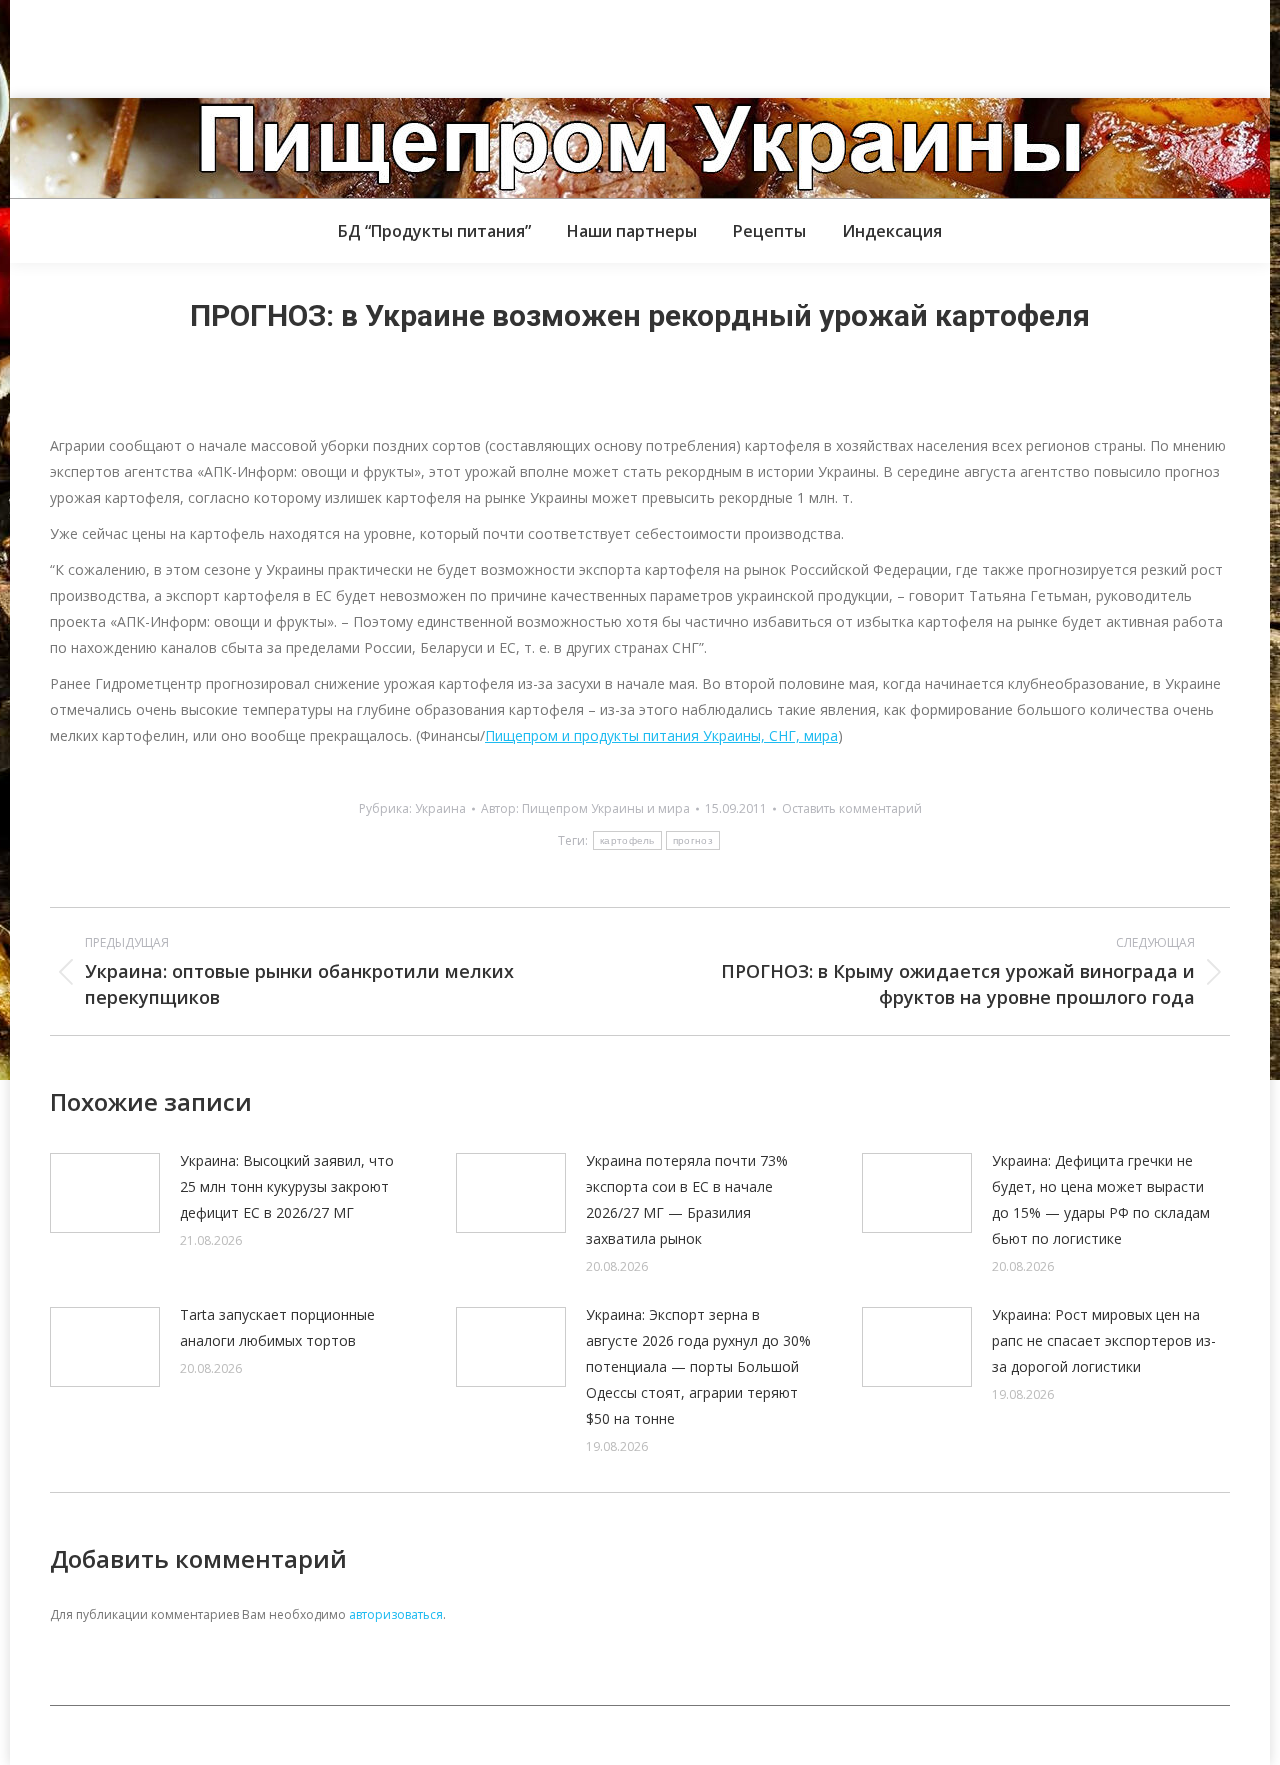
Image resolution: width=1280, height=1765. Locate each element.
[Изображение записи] (105, 1193)
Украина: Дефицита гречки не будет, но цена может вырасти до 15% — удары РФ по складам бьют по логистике (1101, 1199)
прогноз (693, 840)
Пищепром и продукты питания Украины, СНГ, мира (661, 735)
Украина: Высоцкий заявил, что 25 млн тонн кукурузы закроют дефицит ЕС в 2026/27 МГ (287, 1186)
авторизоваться (396, 1614)
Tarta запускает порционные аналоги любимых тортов (277, 1327)
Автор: (585, 808)
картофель (627, 840)
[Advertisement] (364, 45)
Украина (440, 808)
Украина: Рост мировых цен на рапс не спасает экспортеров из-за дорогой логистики (1104, 1340)
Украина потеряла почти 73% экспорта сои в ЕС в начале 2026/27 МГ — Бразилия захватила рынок (687, 1199)
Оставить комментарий (852, 808)
